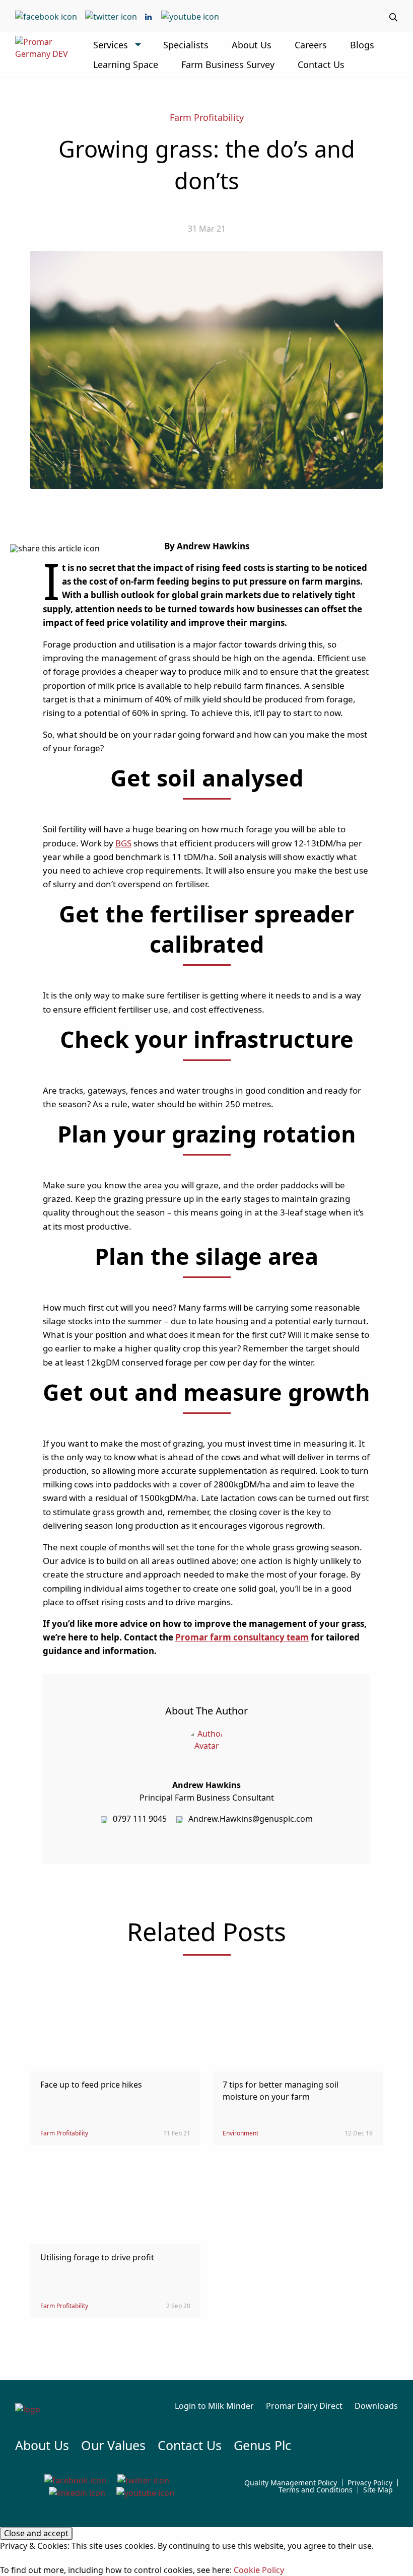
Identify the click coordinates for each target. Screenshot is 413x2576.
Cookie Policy (259, 2570)
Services (111, 45)
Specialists (186, 45)
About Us (252, 45)
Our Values (113, 2445)
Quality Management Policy (291, 2483)
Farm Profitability (207, 117)
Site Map (378, 2490)
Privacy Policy (370, 2483)
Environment (240, 2133)
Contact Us (321, 64)
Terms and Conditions (316, 2490)
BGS (123, 843)
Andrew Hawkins (206, 1785)
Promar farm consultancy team (242, 1637)
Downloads (376, 2406)
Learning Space (126, 64)
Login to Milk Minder (214, 2406)
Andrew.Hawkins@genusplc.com (251, 1819)
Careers (311, 45)
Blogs (362, 45)
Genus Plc (262, 2445)
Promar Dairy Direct (304, 2406)
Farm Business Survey (228, 64)
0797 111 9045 (140, 1819)
